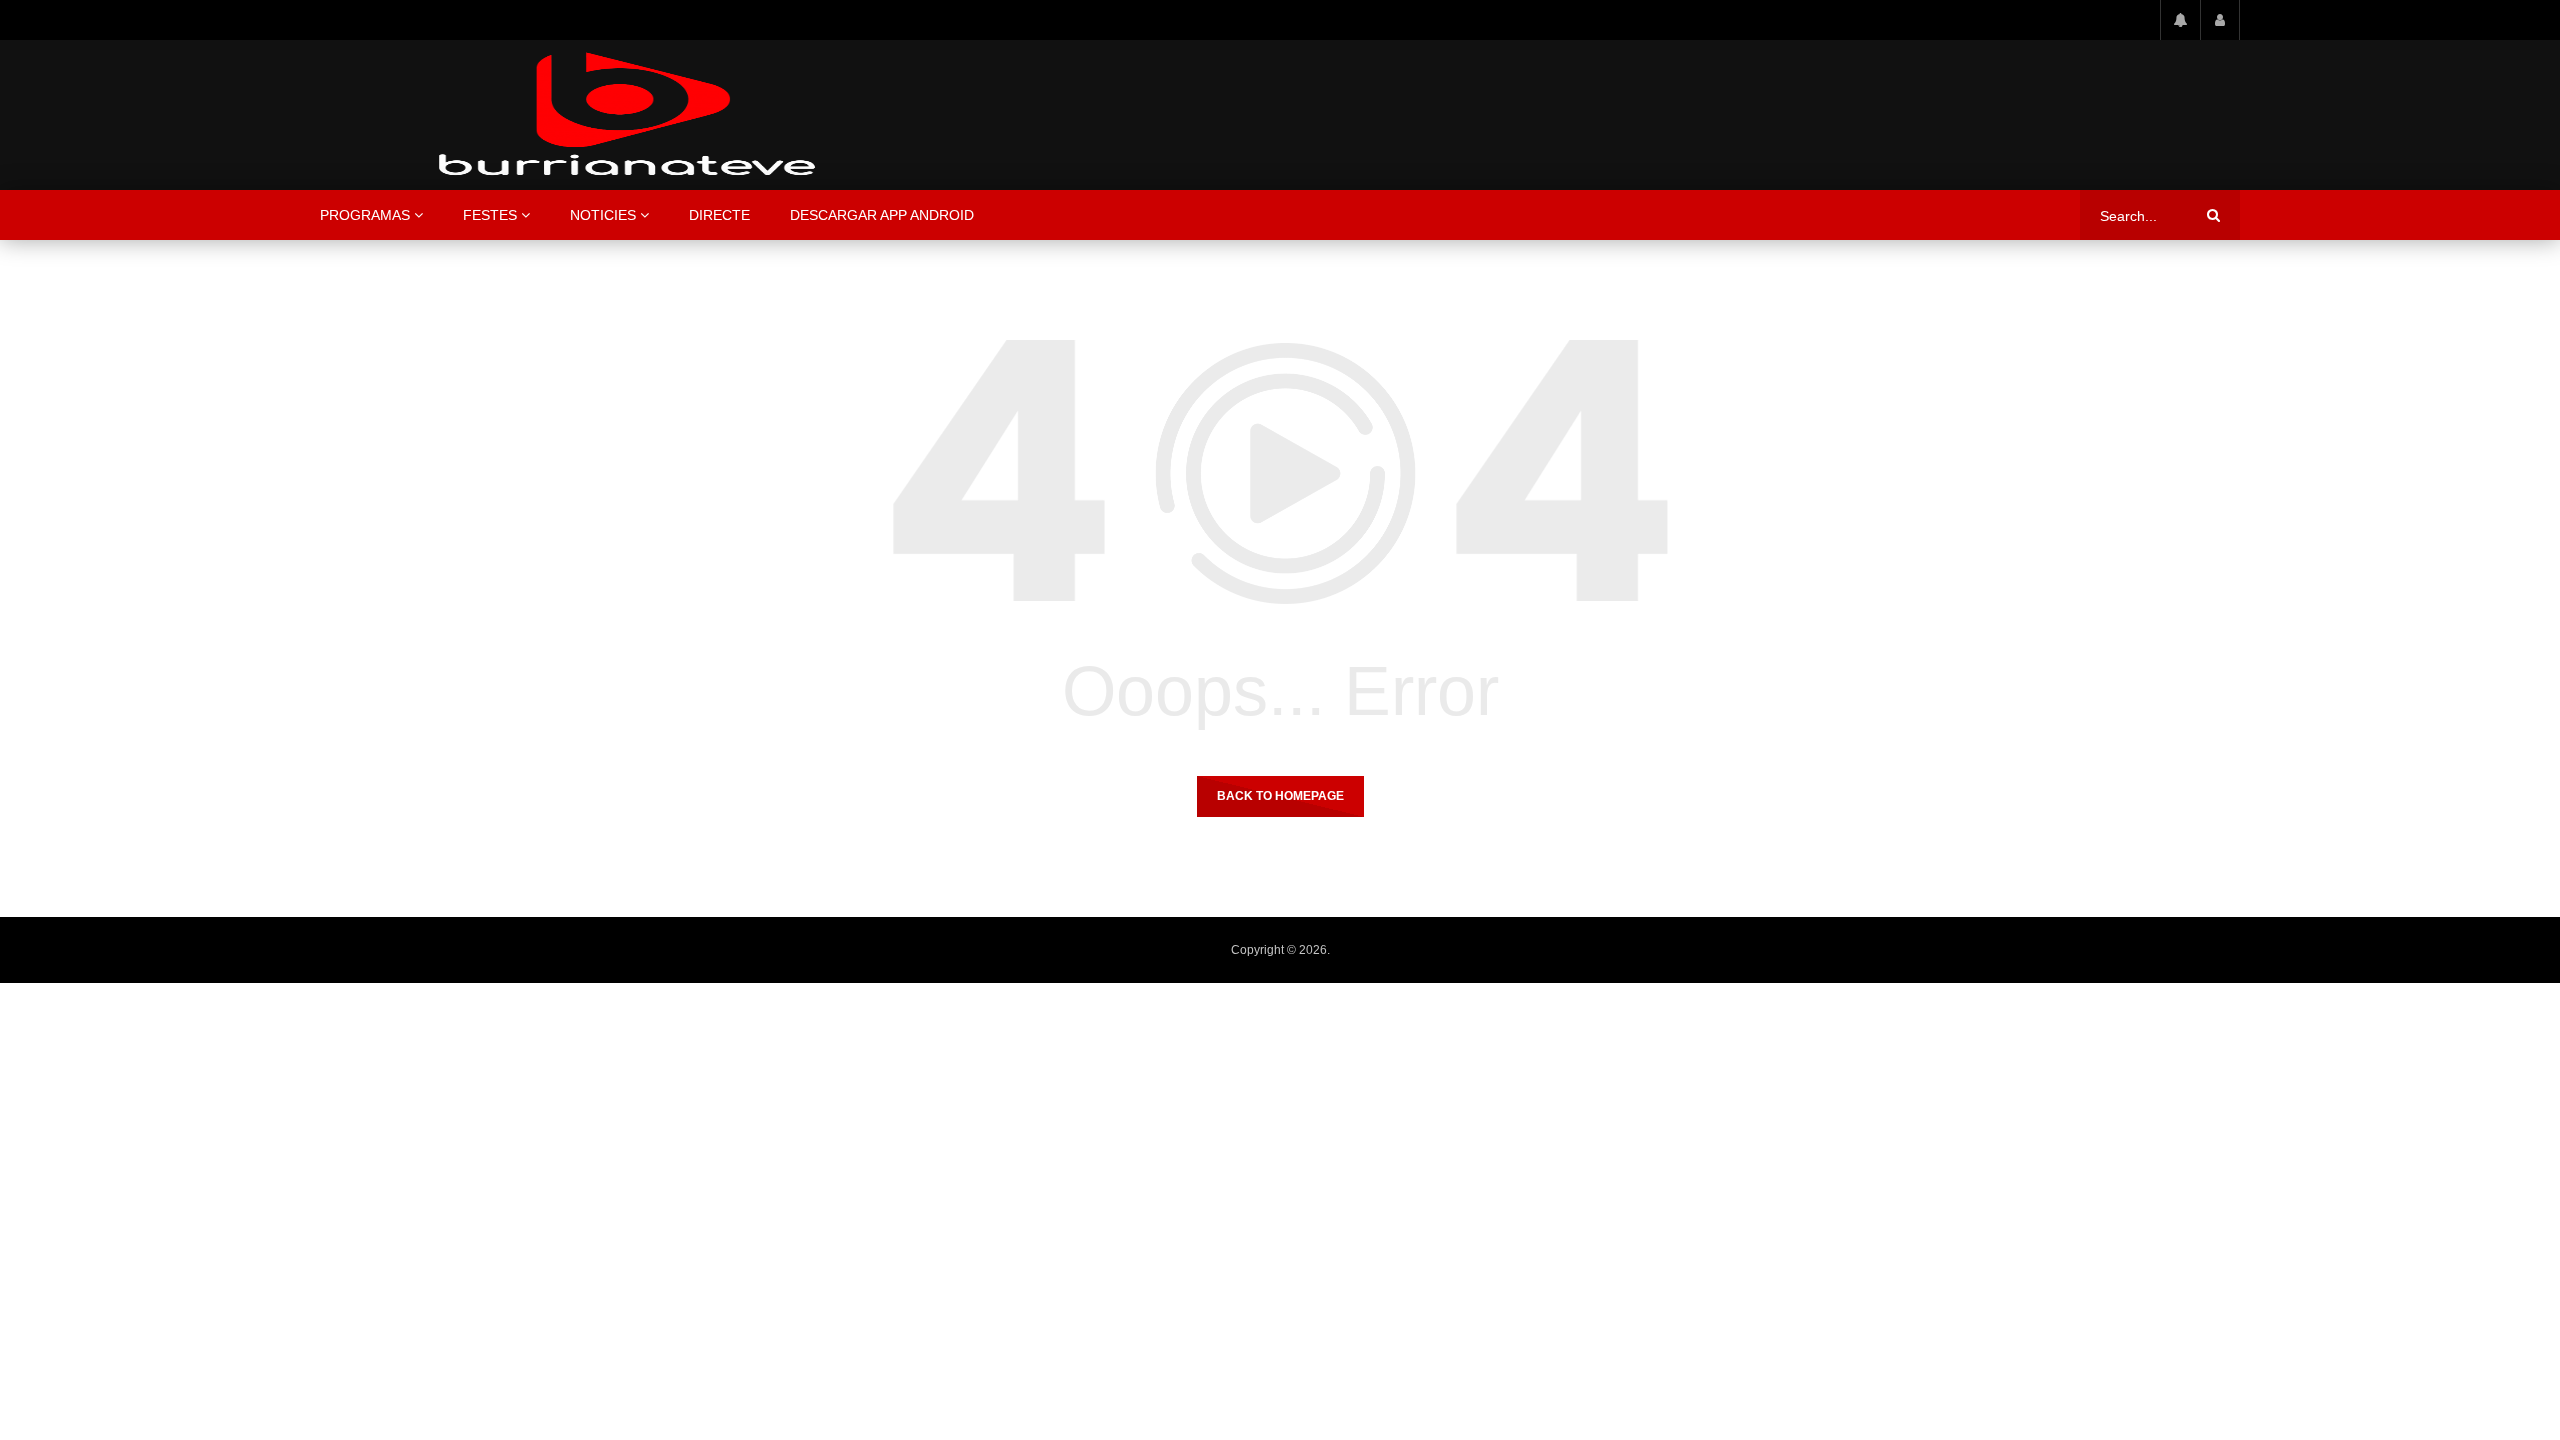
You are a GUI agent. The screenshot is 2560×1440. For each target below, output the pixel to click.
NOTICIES (603, 215)
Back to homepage (1280, 796)
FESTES (490, 215)
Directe (719, 215)
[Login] (2220, 20)
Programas (365, 215)
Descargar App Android (882, 215)
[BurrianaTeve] (627, 115)
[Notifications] (2180, 20)
